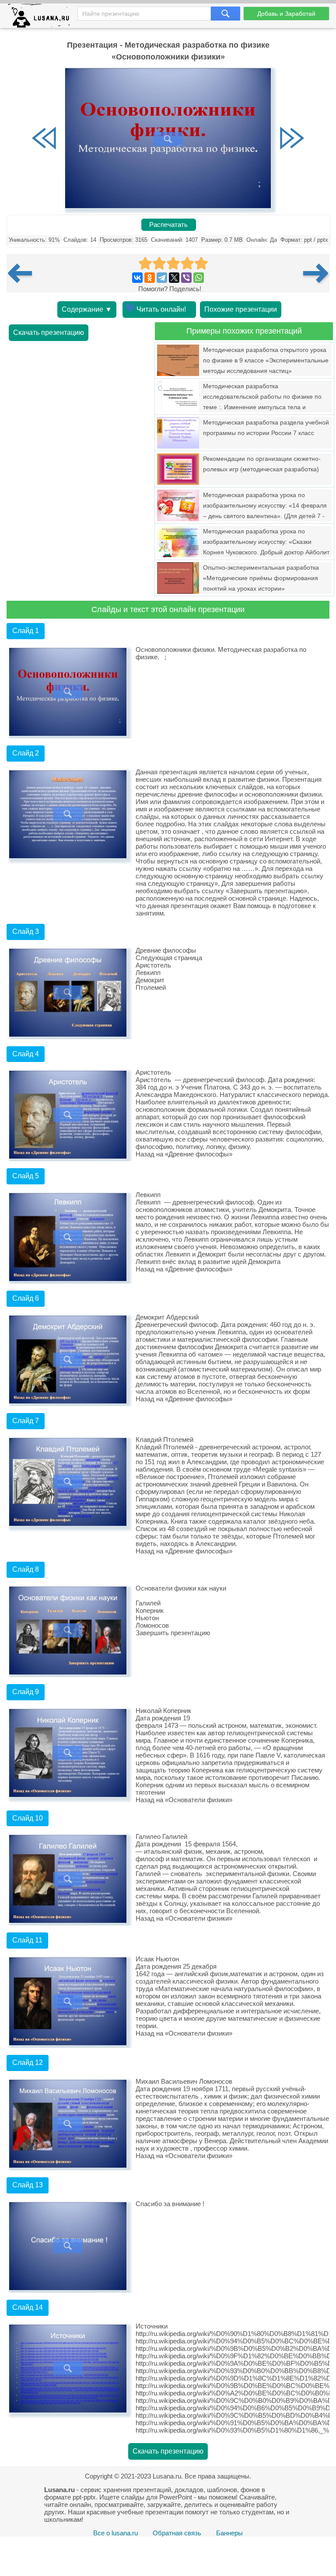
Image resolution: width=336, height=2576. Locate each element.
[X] (174, 278)
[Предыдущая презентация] (23, 273)
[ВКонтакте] (137, 278)
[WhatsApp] (199, 278)
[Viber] (186, 278)
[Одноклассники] (150, 278)
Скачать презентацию (49, 332)
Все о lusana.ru (115, 2533)
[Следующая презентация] (316, 273)
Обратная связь (177, 2533)
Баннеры (229, 2533)
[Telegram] (162, 278)
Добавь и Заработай (286, 14)
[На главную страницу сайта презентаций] (42, 18)
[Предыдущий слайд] (44, 139)
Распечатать (168, 225)
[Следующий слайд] (292, 139)
